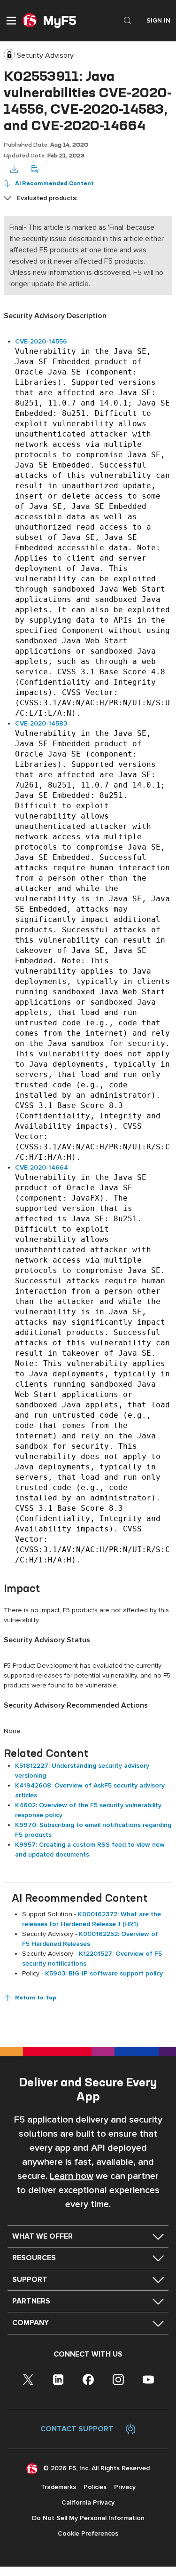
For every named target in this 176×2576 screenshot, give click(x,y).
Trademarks (58, 2487)
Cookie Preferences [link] (88, 2533)
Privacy (125, 2487)
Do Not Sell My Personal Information (88, 2518)
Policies (95, 2487)
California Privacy (88, 2502)
